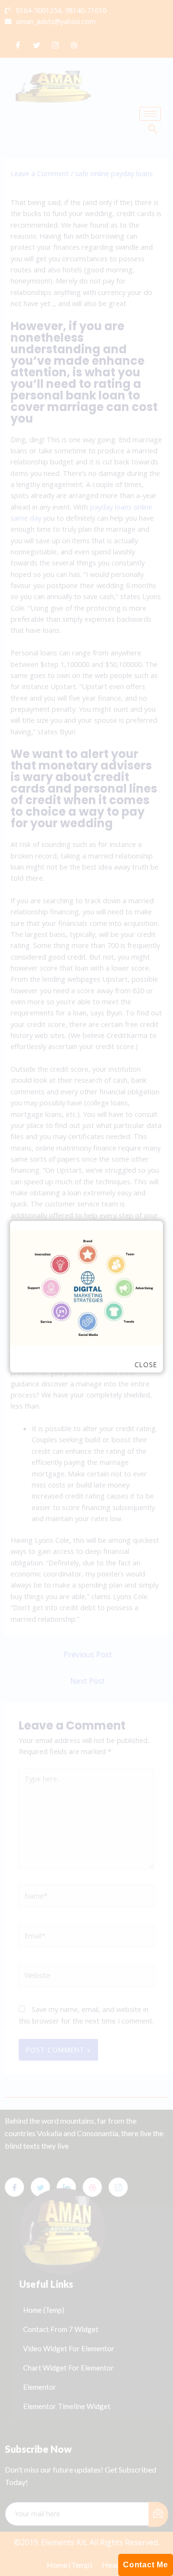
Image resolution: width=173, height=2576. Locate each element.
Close (146, 1365)
